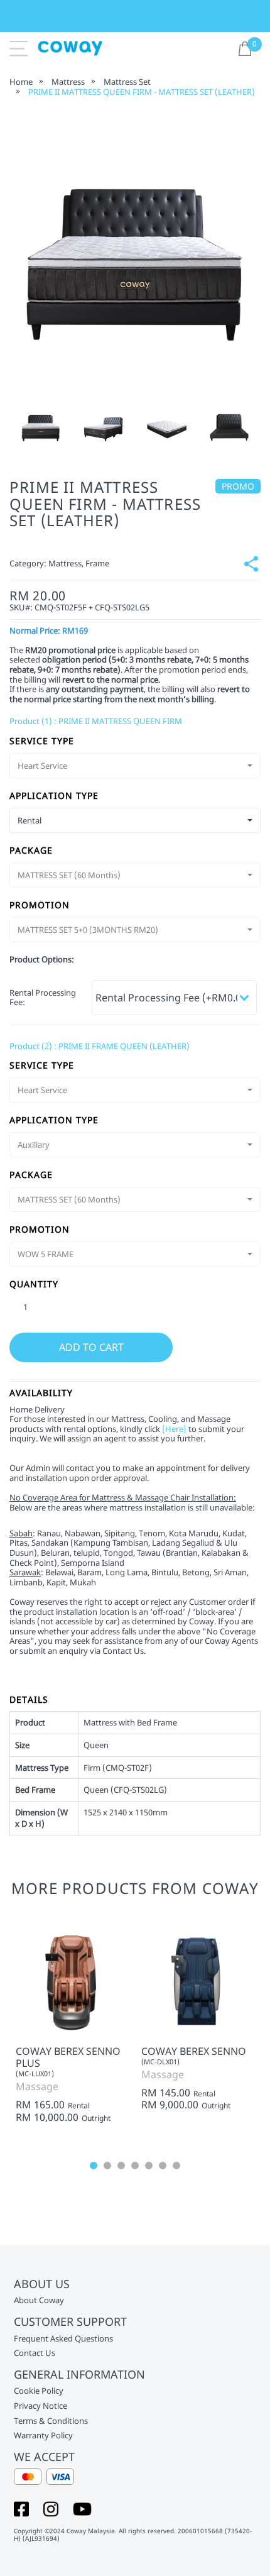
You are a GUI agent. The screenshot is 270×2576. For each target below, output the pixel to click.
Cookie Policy (39, 2391)
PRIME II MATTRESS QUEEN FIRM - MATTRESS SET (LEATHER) (142, 92)
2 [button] (107, 2166)
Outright (96, 2118)
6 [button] (163, 2166)
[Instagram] (51, 2508)
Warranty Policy (43, 2436)
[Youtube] (82, 2508)
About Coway (39, 2301)
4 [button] (135, 2166)
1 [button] (94, 2166)
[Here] (174, 1429)
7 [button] (176, 2166)
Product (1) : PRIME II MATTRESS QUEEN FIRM (96, 721)
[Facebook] (21, 2508)
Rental (79, 2106)
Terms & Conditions (51, 2421)
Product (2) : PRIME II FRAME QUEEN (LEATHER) (100, 1046)
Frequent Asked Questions (63, 2339)
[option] (41, 426)
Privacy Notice (40, 2406)
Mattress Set (127, 82)
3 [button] (121, 2166)
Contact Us (35, 2353)
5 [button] (149, 2166)
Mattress (68, 82)
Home (21, 82)
